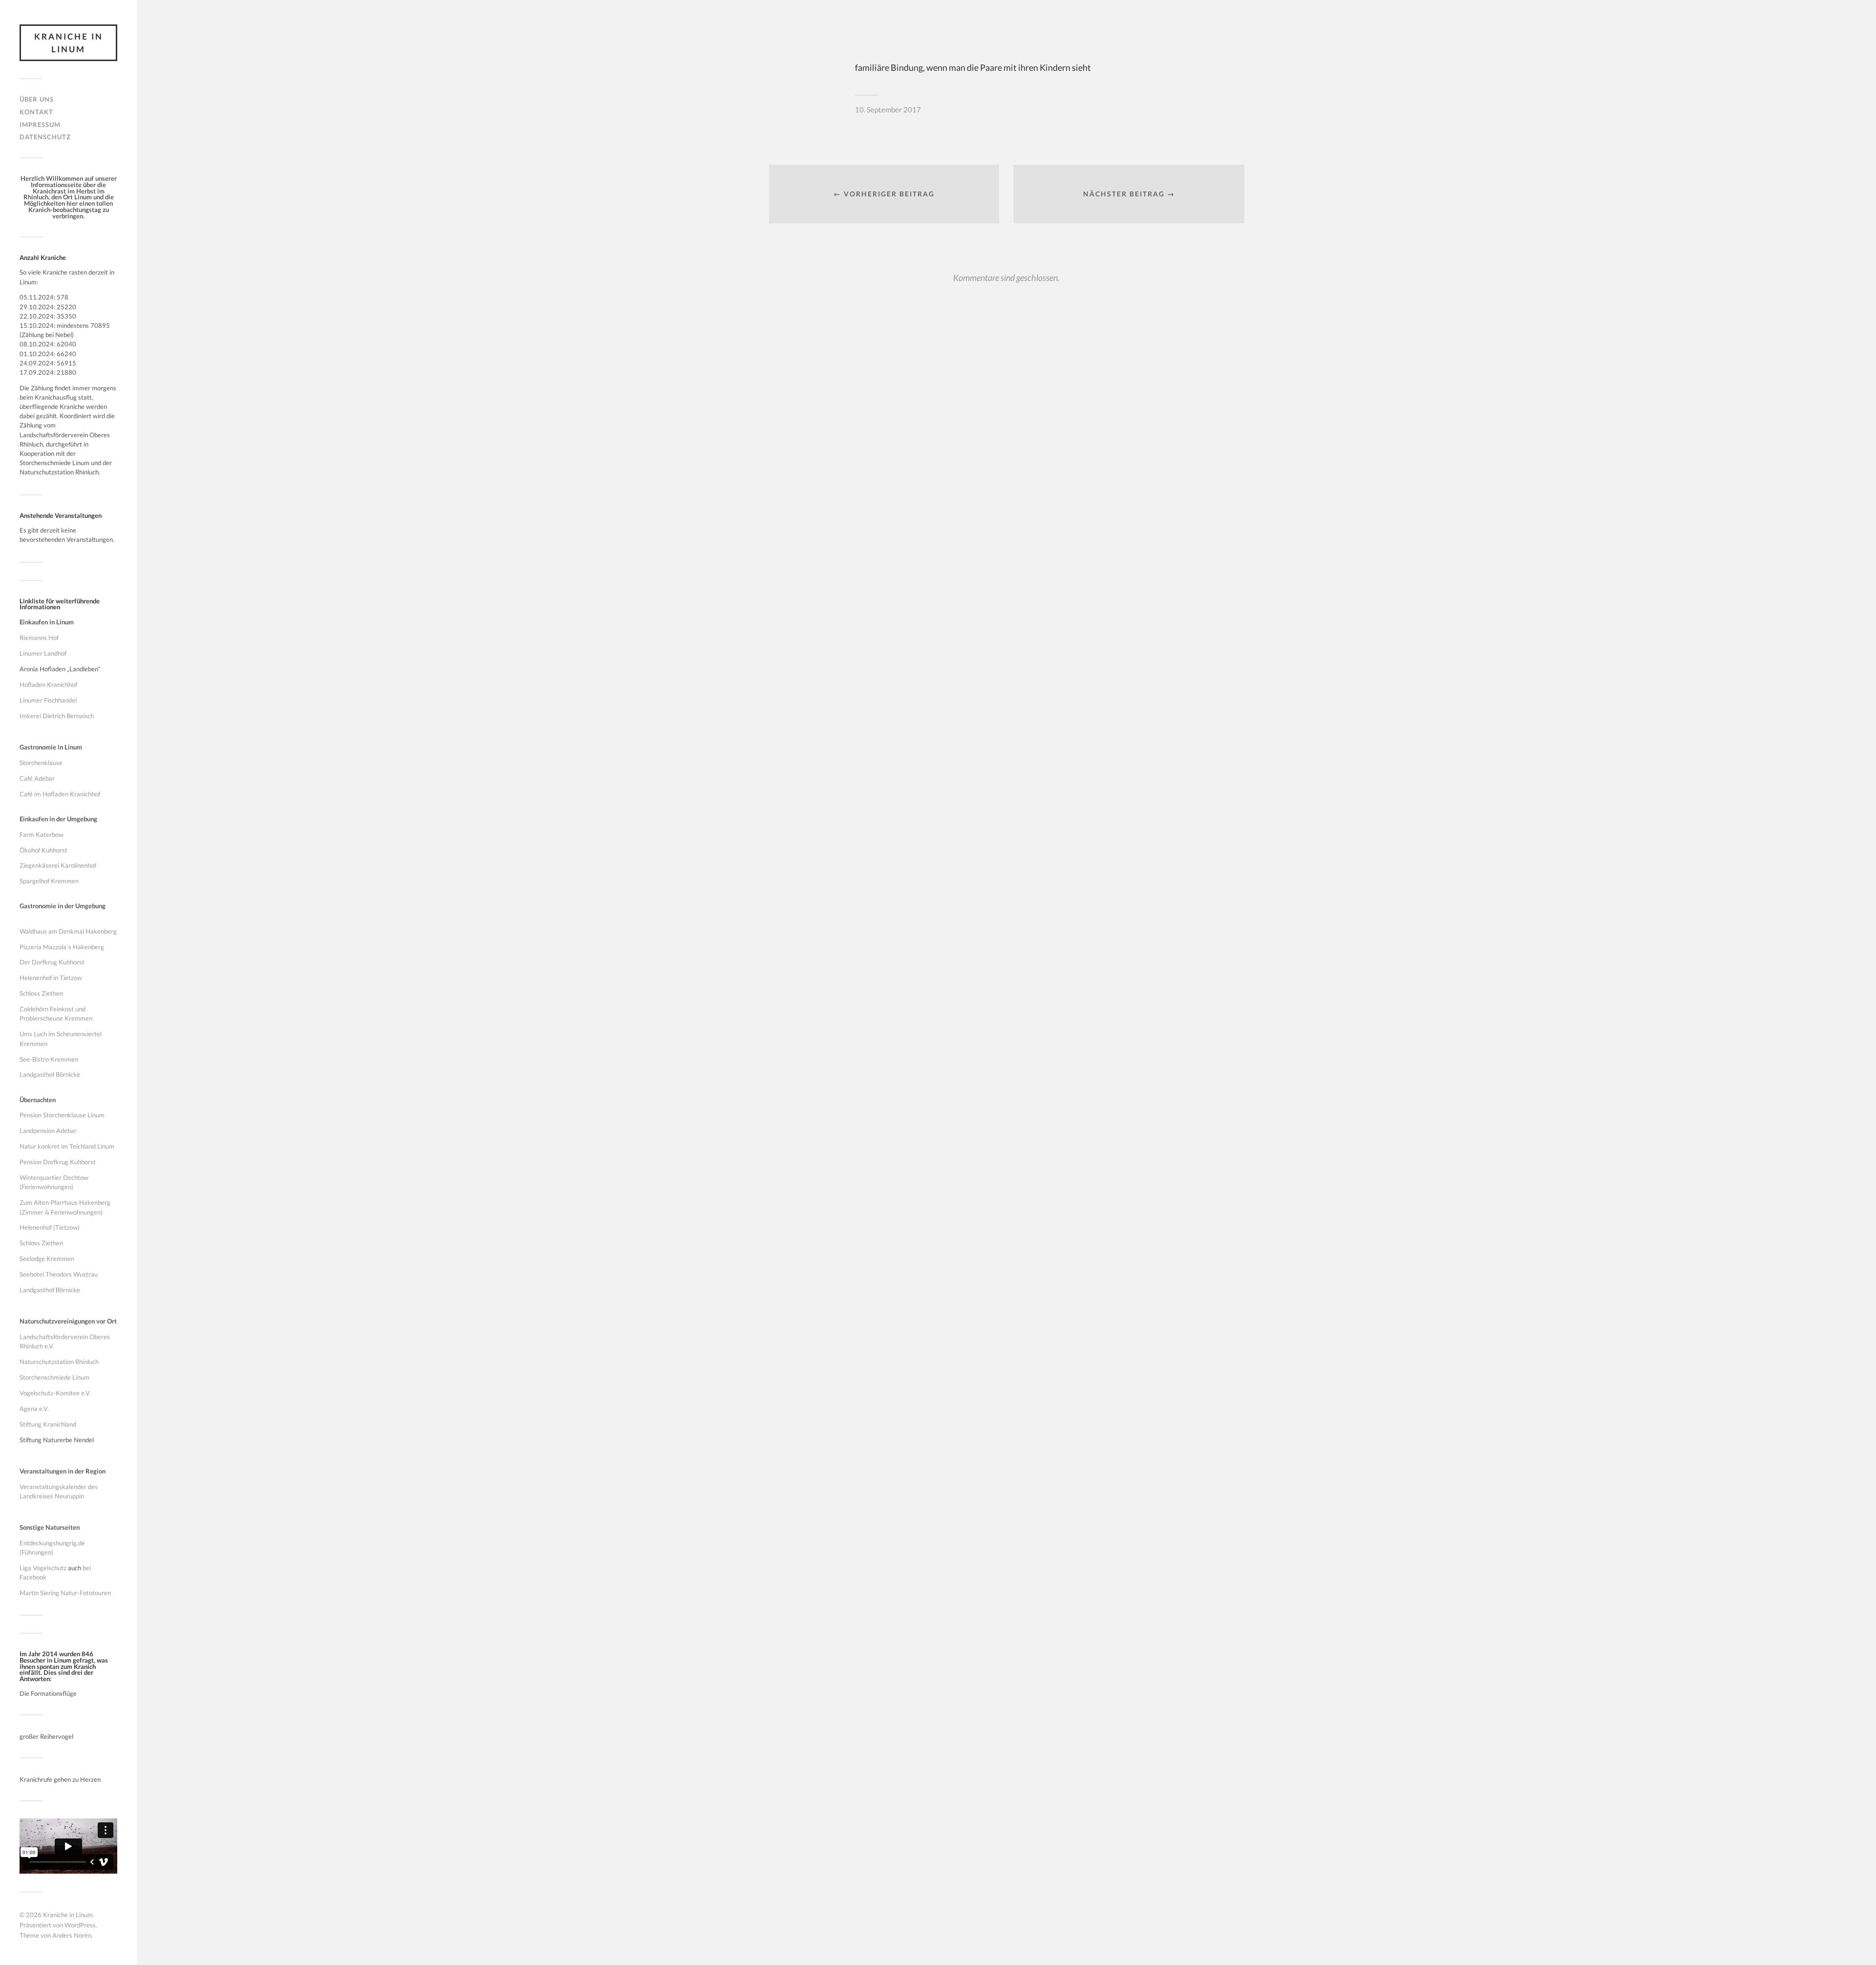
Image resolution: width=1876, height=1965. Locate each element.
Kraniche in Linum (69, 43)
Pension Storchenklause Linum (62, 1115)
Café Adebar (37, 778)
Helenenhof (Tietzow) (50, 1227)
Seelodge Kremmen (47, 1259)
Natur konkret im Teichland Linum (67, 1146)
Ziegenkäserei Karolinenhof (58, 865)
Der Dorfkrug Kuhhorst (52, 962)
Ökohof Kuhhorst (43, 850)
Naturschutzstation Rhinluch (59, 1362)
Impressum (40, 125)
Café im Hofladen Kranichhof (60, 794)
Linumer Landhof (43, 653)
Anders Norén (72, 1935)
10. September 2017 (888, 109)
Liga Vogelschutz (43, 1568)
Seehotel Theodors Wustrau (59, 1274)
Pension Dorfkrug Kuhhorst (58, 1162)
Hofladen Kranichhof (48, 684)
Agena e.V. (34, 1409)
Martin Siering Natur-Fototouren (65, 1593)
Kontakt (36, 112)
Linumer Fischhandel (48, 700)
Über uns (37, 99)
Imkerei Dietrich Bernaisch (57, 716)
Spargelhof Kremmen (49, 881)
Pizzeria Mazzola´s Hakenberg (62, 947)
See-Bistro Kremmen (49, 1059)
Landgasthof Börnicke (50, 1074)
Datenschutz (45, 137)
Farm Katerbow (42, 834)
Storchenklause (41, 763)
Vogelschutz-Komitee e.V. (55, 1393)
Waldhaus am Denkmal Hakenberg (68, 931)
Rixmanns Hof (39, 638)
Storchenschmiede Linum (54, 1377)
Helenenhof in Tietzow (51, 978)
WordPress (80, 1925)
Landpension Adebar (48, 1131)
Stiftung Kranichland (48, 1424)
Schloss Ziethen (41, 993)
